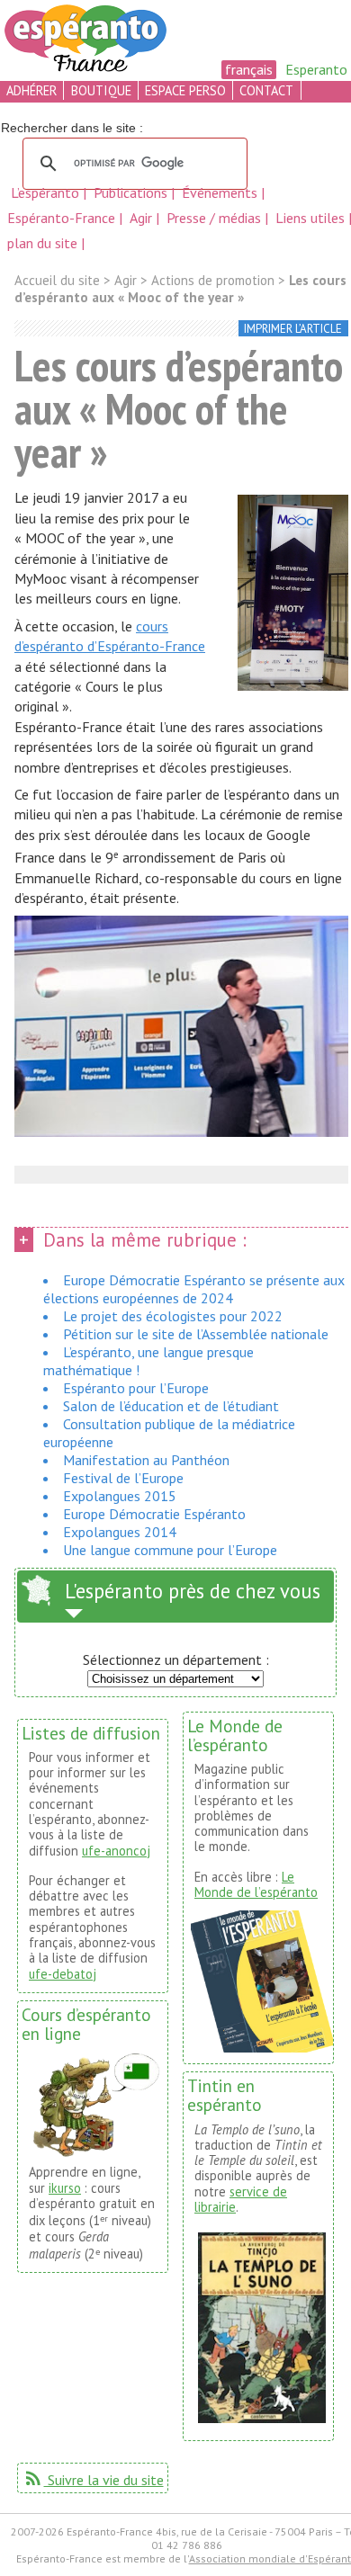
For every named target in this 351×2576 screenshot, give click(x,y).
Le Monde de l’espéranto (256, 1884)
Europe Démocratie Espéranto (154, 1514)
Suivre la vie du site (93, 2480)
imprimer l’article (293, 329)
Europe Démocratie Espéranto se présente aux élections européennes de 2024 (194, 1289)
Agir (143, 218)
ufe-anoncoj (116, 1851)
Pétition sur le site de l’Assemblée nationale (196, 1334)
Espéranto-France (63, 218)
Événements (221, 192)
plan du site (42, 243)
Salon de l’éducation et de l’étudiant (171, 1406)
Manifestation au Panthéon (146, 1460)
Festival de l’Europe (123, 1478)
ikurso (65, 2188)
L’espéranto (47, 192)
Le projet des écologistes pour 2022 (173, 1316)
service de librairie (241, 2199)
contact (266, 90)
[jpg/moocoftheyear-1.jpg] (292, 595)
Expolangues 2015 (120, 1496)
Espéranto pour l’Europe (136, 1388)
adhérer (31, 90)
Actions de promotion (213, 280)
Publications (132, 192)
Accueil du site (57, 280)
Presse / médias (216, 218)
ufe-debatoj (63, 1974)
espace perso (185, 90)
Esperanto (316, 69)
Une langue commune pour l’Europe (170, 1550)
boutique (101, 90)
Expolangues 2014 (120, 1532)
